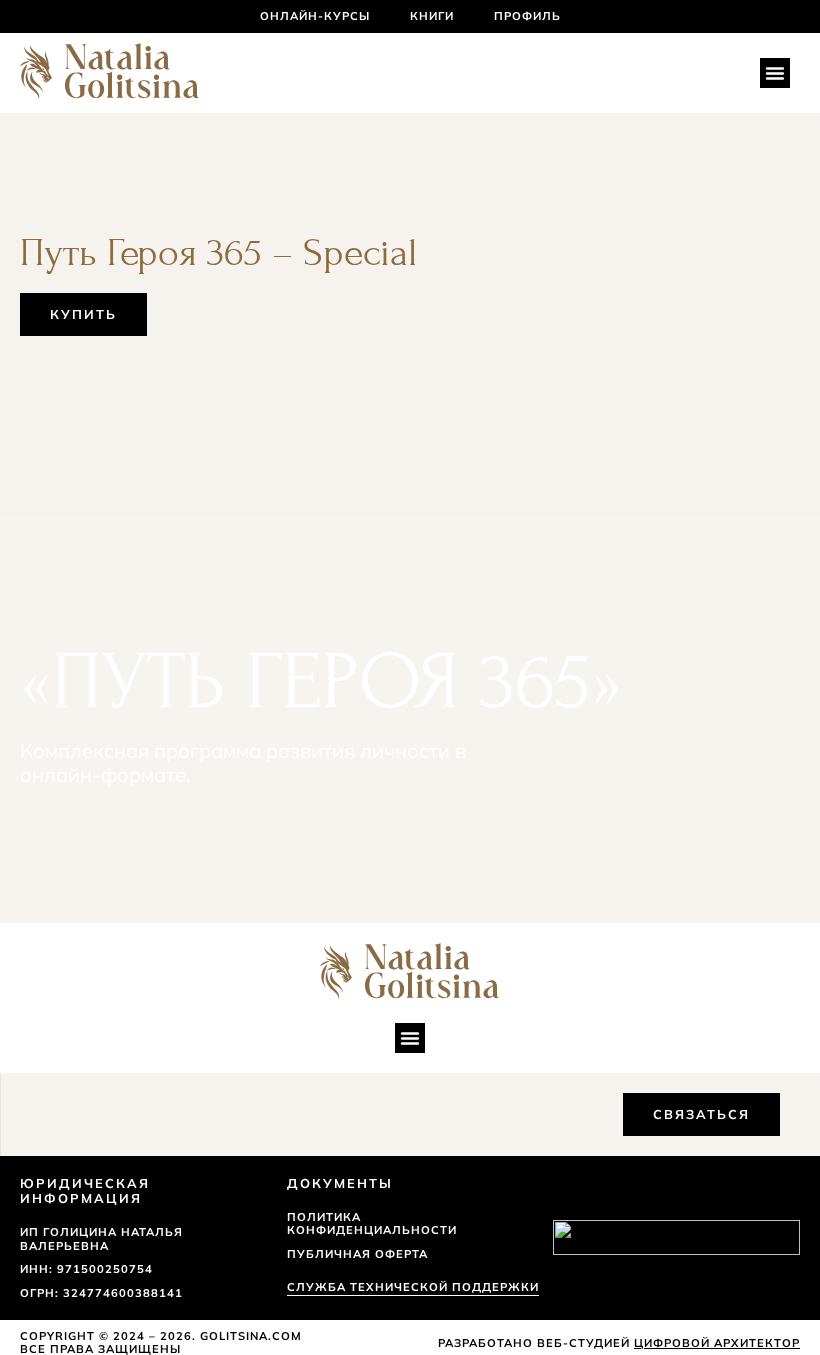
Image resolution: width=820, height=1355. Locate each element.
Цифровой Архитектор (717, 1343)
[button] (775, 73)
